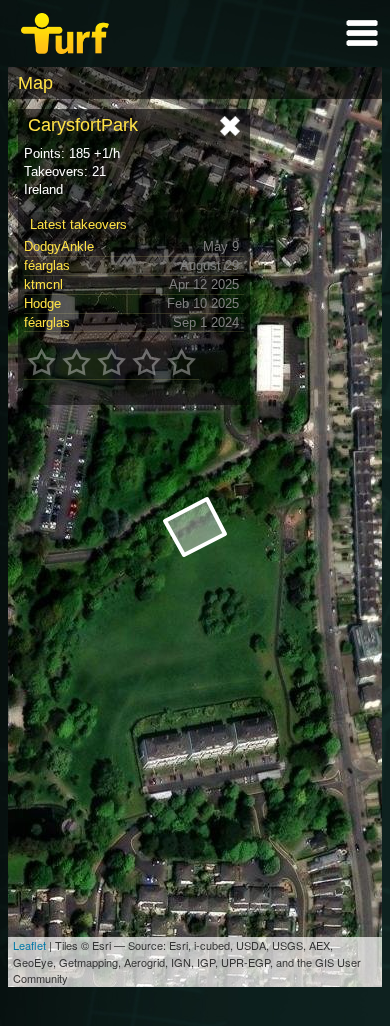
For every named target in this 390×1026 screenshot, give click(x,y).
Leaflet (29, 945)
